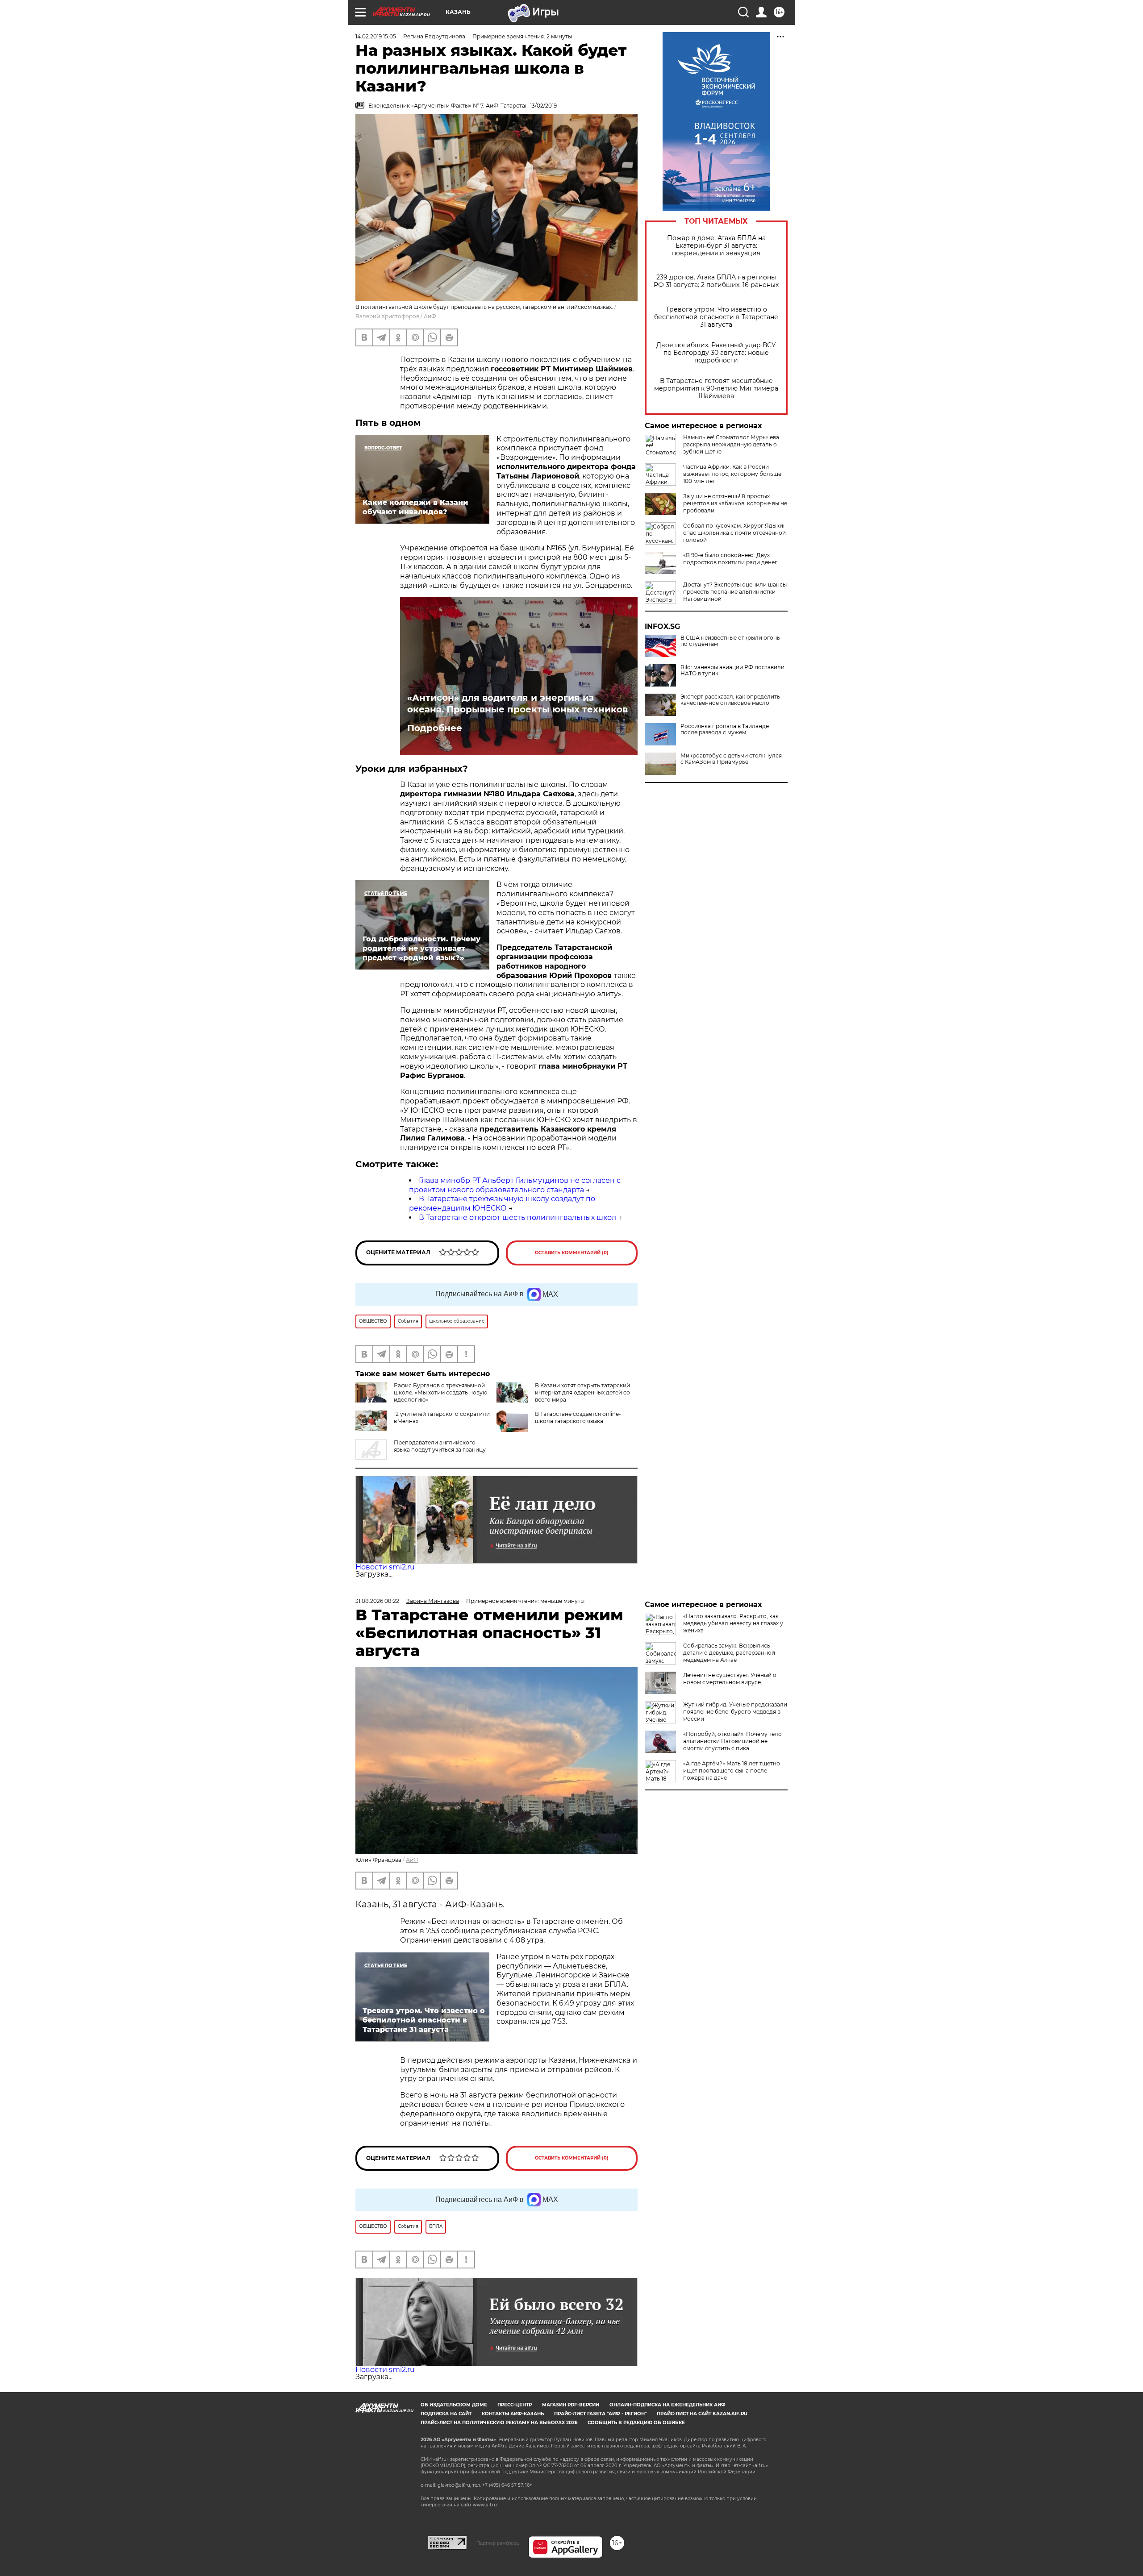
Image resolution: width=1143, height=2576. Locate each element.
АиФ (430, 316)
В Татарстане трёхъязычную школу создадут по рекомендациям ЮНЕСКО (502, 1203)
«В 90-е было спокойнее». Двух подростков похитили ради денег (730, 559)
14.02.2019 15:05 (376, 36)
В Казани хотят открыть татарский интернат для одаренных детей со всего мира (582, 1392)
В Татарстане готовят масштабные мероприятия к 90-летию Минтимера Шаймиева (716, 389)
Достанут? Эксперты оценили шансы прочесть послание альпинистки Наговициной (735, 592)
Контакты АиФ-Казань (513, 2414)
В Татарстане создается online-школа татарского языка (578, 1417)
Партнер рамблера (498, 2543)
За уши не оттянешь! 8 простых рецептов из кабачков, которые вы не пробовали (735, 503)
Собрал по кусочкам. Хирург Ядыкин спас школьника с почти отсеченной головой (735, 533)
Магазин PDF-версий (571, 2405)
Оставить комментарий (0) (572, 1253)
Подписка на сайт (446, 2414)
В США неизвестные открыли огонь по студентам (730, 641)
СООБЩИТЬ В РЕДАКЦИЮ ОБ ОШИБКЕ (636, 2423)
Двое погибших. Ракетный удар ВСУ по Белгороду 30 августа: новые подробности (716, 353)
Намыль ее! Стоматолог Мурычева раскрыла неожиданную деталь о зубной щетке (731, 444)
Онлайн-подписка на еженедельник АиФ (667, 2405)
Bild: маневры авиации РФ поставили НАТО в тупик (732, 670)
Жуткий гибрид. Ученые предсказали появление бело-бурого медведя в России (735, 1712)
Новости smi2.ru (385, 1567)
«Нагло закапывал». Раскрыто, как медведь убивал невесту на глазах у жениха (733, 1623)
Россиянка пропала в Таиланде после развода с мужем (725, 729)
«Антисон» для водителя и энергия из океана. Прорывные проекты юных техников (517, 703)
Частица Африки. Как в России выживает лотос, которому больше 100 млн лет (732, 474)
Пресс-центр (515, 2405)
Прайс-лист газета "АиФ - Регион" (600, 2414)
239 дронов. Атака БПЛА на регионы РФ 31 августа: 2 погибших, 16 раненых (716, 281)
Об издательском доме (454, 2405)
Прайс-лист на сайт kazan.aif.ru (702, 2414)
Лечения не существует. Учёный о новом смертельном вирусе (730, 1679)
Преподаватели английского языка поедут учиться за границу (440, 1446)
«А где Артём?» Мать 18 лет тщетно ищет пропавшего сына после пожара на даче (732, 1771)
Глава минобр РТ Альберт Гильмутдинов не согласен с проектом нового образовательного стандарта (515, 1185)
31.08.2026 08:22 (377, 1601)
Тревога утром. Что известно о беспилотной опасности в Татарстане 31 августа (716, 317)
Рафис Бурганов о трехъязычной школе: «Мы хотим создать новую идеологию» (440, 1392)
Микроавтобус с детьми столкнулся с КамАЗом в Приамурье (731, 759)
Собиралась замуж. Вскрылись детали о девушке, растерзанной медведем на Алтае (729, 1653)
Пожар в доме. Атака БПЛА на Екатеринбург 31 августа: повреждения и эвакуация (716, 246)
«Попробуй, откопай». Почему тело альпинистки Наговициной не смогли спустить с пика (732, 1741)
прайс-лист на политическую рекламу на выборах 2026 (499, 2423)
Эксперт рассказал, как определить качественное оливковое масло (730, 700)
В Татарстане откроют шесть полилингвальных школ (517, 1217)
